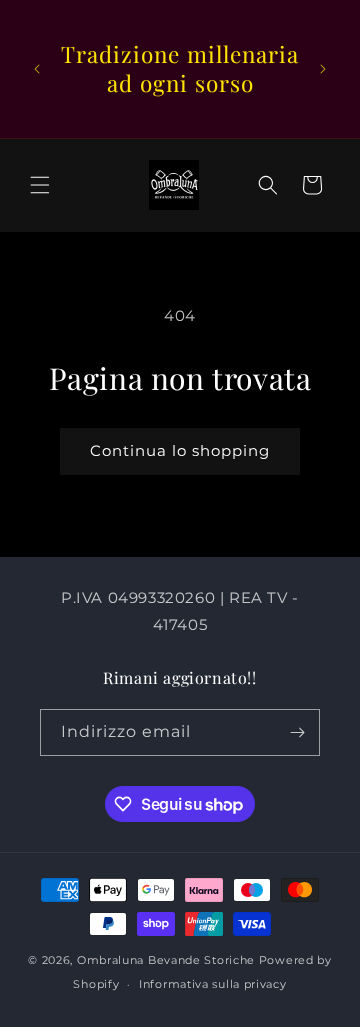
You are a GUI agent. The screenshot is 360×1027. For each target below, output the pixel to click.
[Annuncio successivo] (323, 69)
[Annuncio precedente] (37, 69)
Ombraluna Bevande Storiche (166, 960)
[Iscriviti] (297, 732)
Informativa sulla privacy (213, 984)
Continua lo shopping (180, 450)
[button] (40, 185)
